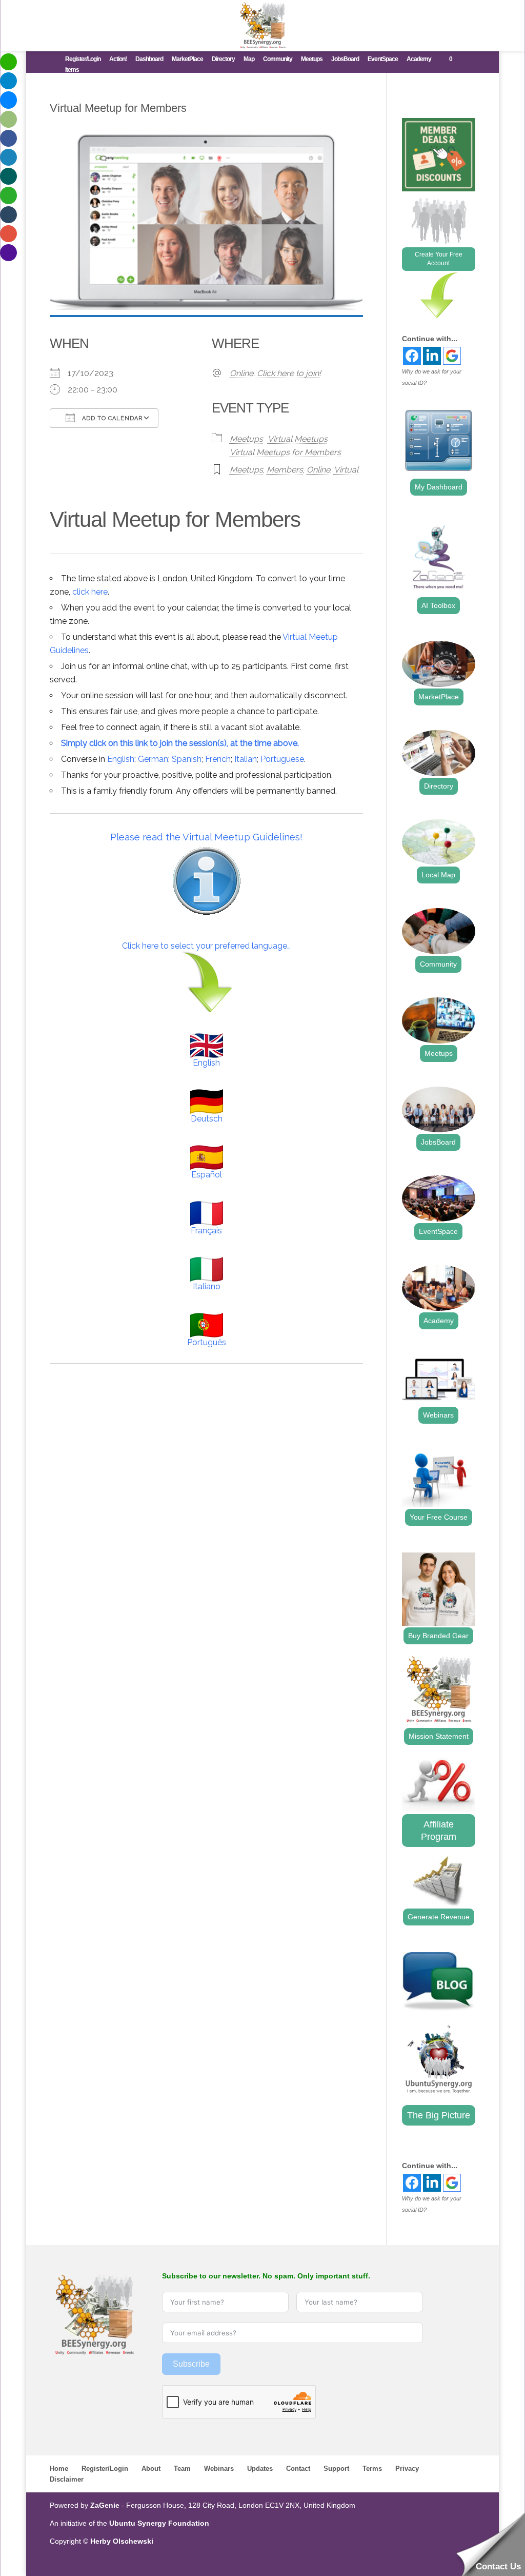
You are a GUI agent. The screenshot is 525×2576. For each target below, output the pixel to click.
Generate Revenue (439, 1917)
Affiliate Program (439, 1831)
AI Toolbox (438, 605)
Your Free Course (439, 1517)
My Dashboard (439, 487)
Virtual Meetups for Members (285, 452)
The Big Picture (439, 2115)
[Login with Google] (452, 356)
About (151, 2469)
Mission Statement (439, 1736)
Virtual (346, 470)
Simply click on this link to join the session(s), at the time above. (180, 743)
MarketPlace (187, 59)
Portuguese (282, 759)
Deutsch (207, 1119)
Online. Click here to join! (275, 373)
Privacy (407, 2469)
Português (207, 1342)
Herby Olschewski (122, 2541)
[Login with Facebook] (412, 356)
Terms (372, 2469)
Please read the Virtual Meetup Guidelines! (206, 837)
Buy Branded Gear (438, 1636)
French (218, 759)
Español (207, 1175)
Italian (246, 759)
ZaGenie (105, 2505)
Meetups (312, 59)
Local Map (438, 875)
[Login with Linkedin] (432, 356)
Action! (118, 59)
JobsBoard (345, 59)
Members (285, 470)
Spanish (187, 759)
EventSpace (383, 59)
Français (206, 1231)
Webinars (438, 1415)
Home (59, 2469)
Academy (419, 59)
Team (182, 2469)
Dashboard (149, 59)
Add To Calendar (111, 418)
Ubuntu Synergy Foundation (159, 2523)
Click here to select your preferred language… (206, 946)
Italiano (207, 1286)
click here (90, 592)
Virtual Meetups (298, 439)
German (153, 759)
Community (278, 59)
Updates (260, 2469)
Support (336, 2469)
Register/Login (83, 59)
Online (318, 470)
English (121, 759)
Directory (223, 59)
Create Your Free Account (439, 259)
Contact (298, 2469)
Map (249, 59)
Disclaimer (67, 2479)
